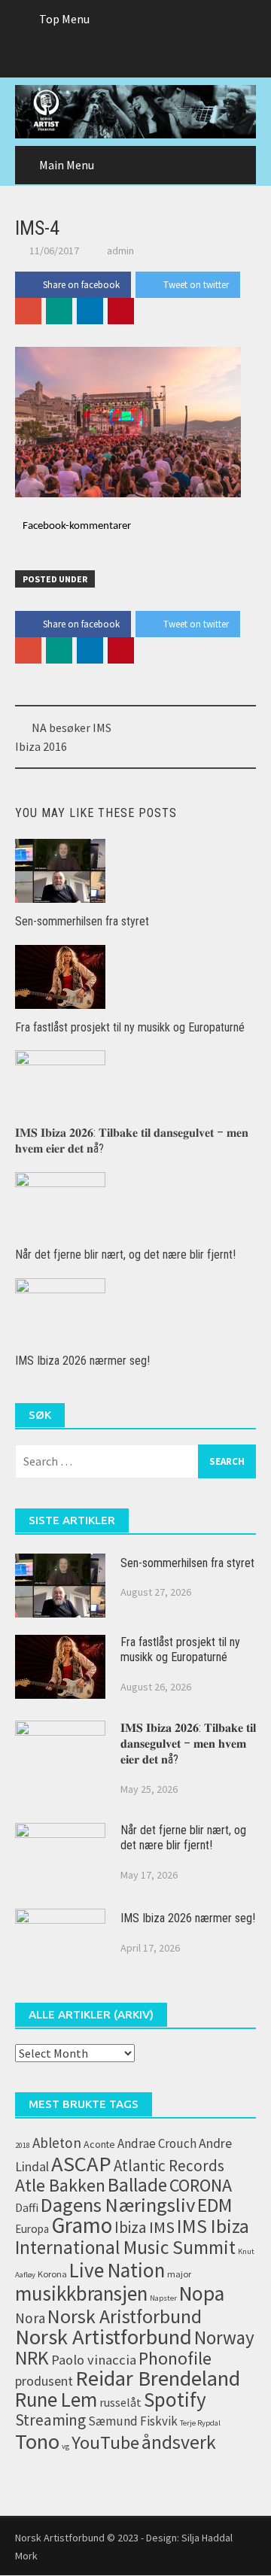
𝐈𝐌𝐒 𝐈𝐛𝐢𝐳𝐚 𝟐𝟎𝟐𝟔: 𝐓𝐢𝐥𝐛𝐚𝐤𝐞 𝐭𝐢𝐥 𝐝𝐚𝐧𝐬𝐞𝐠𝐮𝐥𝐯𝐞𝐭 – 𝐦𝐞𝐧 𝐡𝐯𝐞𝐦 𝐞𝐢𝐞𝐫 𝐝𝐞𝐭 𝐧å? (188, 1744)
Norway (224, 2338)
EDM (215, 2205)
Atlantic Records (169, 2166)
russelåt (120, 2402)
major (179, 2274)
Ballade (137, 2185)
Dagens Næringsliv (118, 2205)
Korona (52, 2274)
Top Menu (64, 19)
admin (120, 251)
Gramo (82, 2225)
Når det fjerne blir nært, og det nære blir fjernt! (125, 1255)
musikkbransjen (81, 2293)
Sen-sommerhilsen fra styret (82, 921)
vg (65, 2446)
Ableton (57, 2143)
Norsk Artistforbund (104, 2337)
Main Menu (67, 165)
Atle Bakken (60, 2185)
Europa (32, 2229)
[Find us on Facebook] (106, 58)
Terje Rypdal (200, 2423)
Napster (163, 2298)
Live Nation (117, 2270)
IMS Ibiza (213, 2226)
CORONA (201, 2185)
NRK (32, 2358)
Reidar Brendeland (158, 2378)
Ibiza (131, 2227)
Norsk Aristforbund (125, 2316)
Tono (37, 2441)
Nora (30, 2318)
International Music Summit (125, 2247)
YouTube (105, 2442)
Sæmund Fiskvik (133, 2421)
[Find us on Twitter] (135, 58)
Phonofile (175, 2358)
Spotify (175, 2399)
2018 (23, 2145)
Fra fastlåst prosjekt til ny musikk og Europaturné (130, 1027)
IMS (162, 2227)
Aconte (99, 2144)
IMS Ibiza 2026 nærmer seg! (82, 1361)
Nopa (202, 2293)
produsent (44, 2381)
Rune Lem (56, 2400)
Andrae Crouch (157, 2143)
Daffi (27, 2207)
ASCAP (81, 2164)
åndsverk (179, 2442)
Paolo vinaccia (94, 2360)
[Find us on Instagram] (165, 58)
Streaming (50, 2420)
